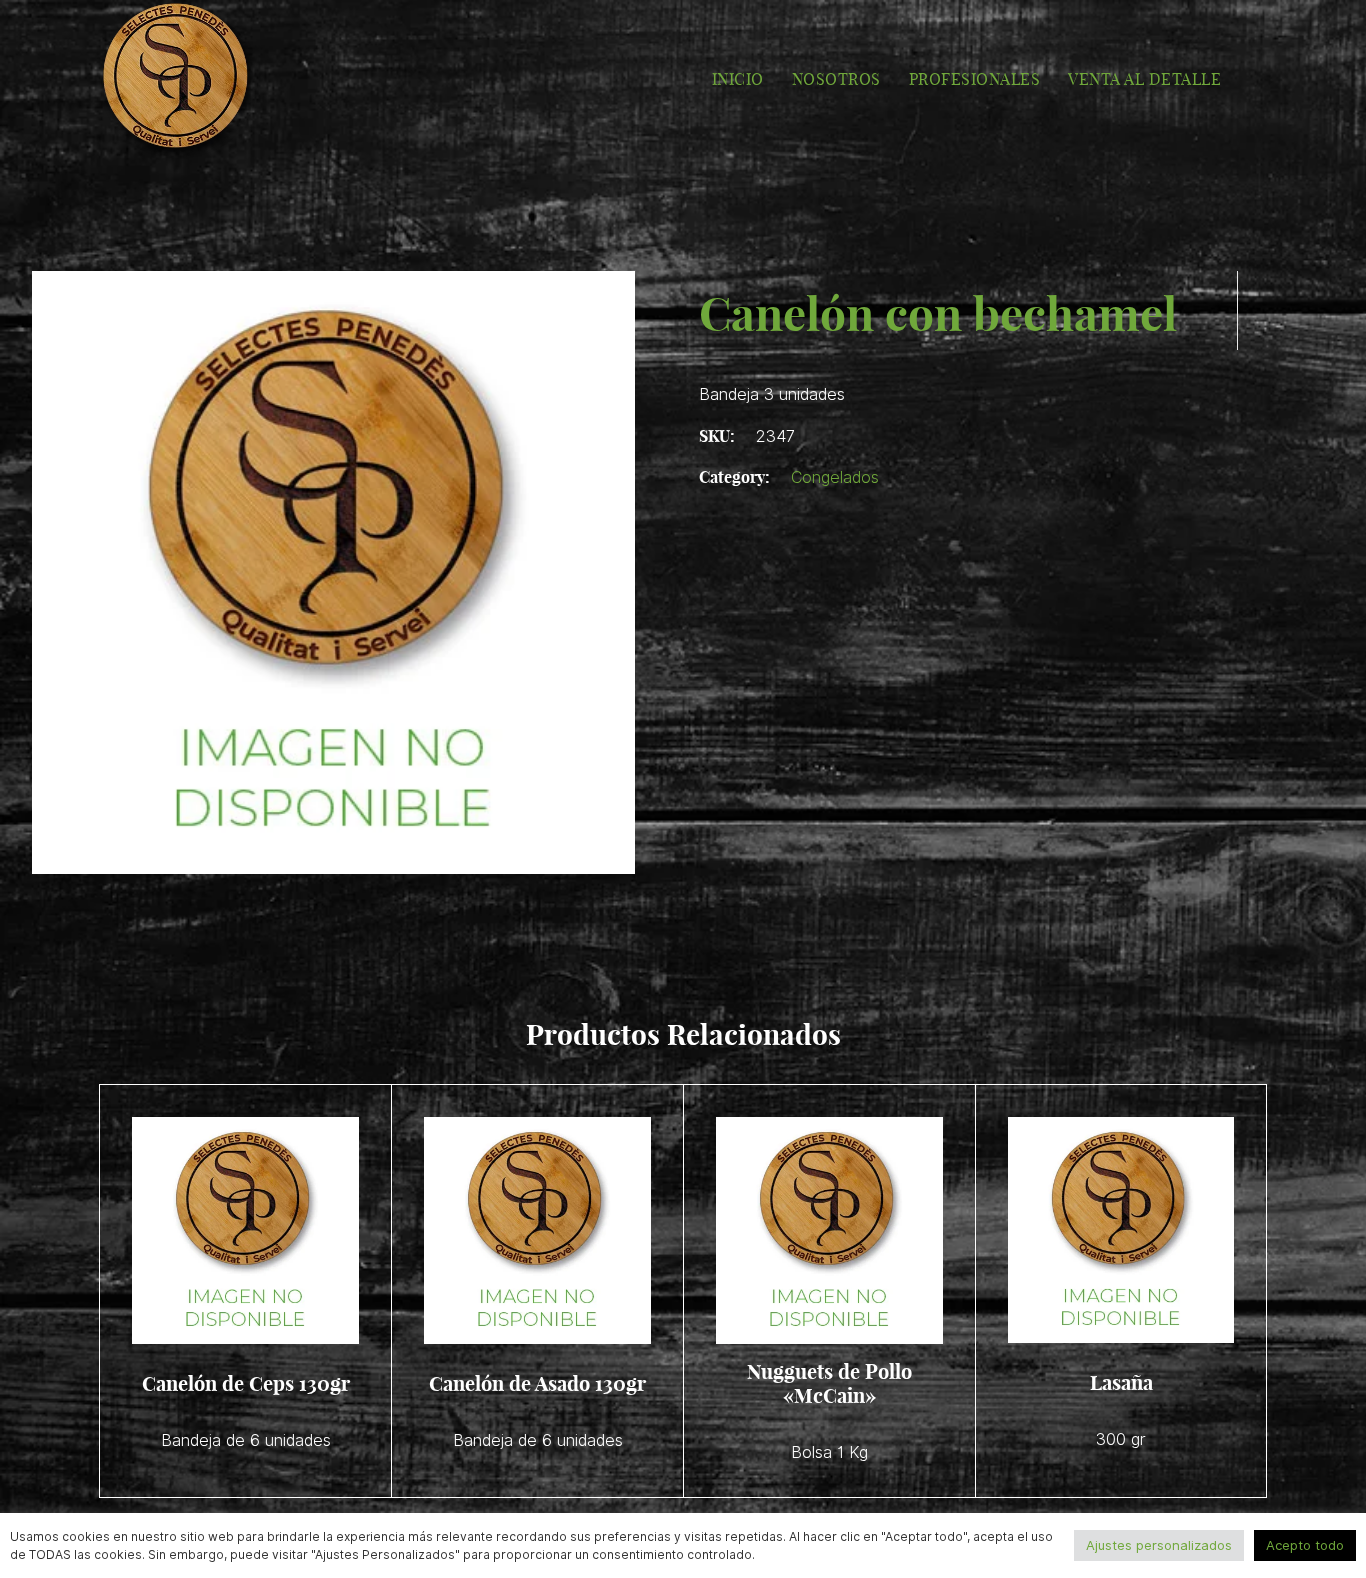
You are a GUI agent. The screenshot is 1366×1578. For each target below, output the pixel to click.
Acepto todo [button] (1305, 1545)
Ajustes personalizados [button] (1159, 1545)
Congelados (835, 477)
